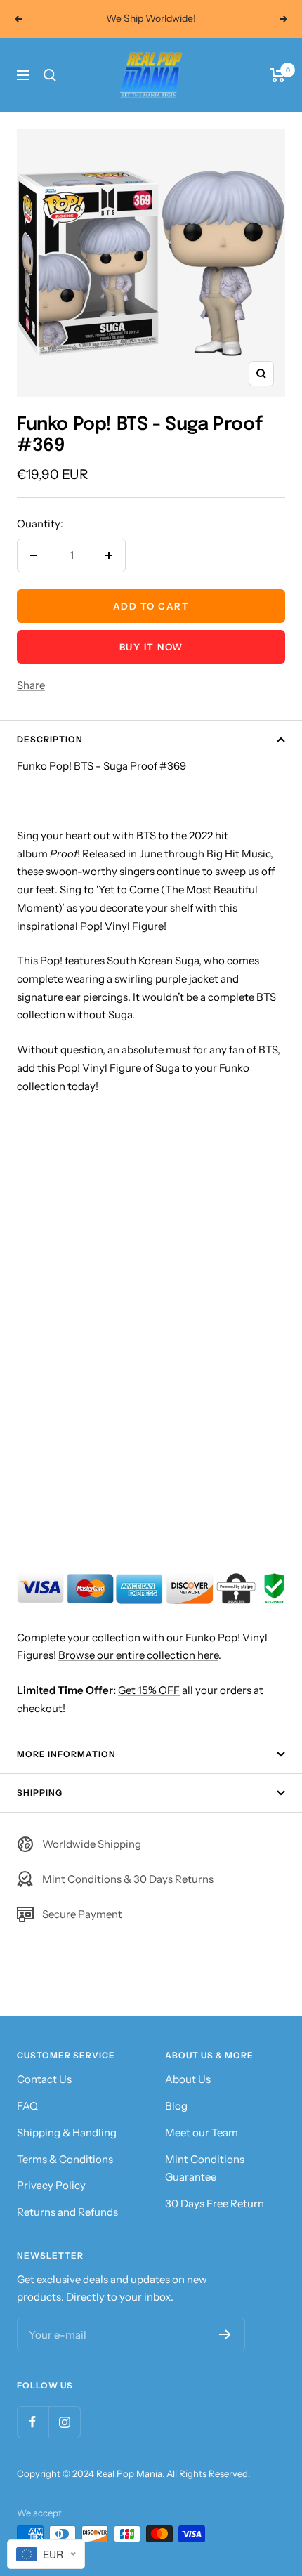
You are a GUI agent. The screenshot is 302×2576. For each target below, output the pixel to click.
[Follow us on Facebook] (33, 2422)
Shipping (40, 1793)
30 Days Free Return (215, 2203)
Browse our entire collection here (138, 1655)
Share (31, 685)
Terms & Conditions (65, 2159)
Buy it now (151, 647)
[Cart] (278, 75)
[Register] (225, 2334)
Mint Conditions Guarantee (205, 2168)
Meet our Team (202, 2133)
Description (50, 739)
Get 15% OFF (149, 1690)
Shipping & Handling (67, 2133)
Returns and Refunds (67, 2212)
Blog (176, 2106)
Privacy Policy (51, 2185)
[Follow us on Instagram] (64, 2422)
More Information (66, 1754)
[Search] (50, 75)
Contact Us (44, 2079)
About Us (188, 2079)
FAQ (27, 2106)
